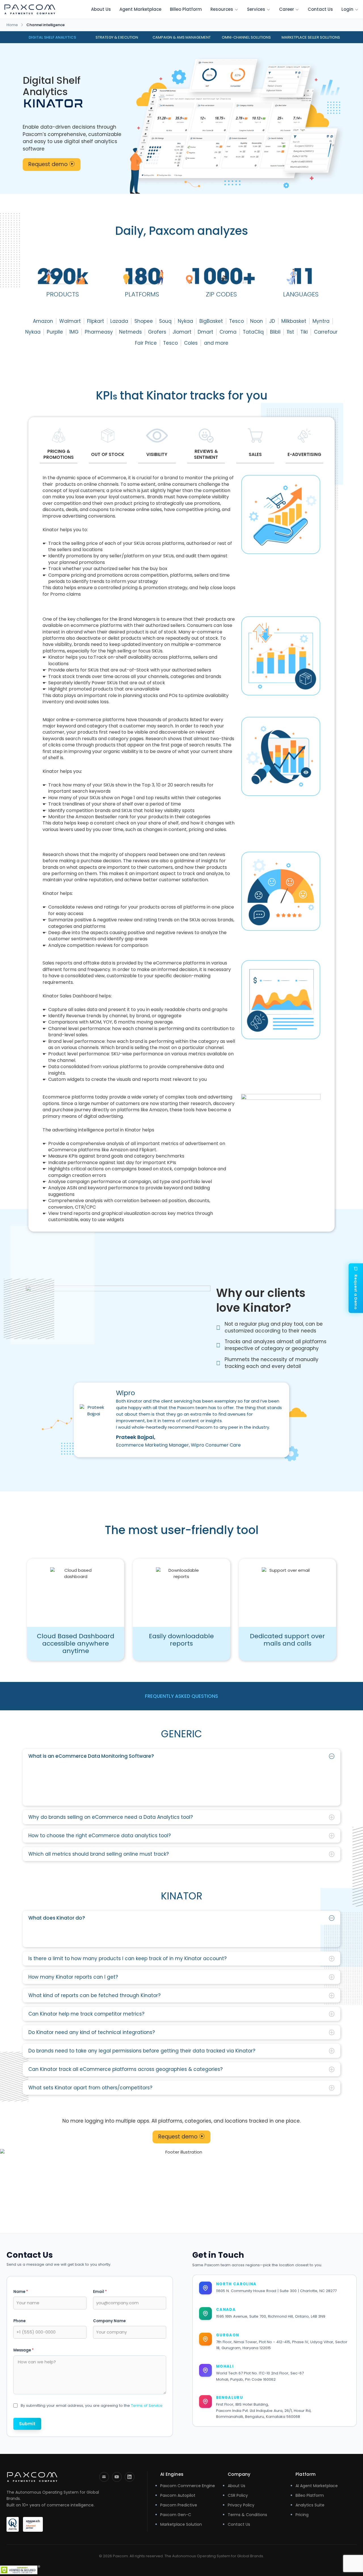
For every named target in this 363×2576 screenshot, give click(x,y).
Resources (222, 9)
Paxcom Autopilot (178, 2495)
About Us (101, 9)
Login (347, 9)
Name (21, 2292)
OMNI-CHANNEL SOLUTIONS (246, 37)
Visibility (157, 454)
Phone (19, 2321)
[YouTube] (117, 2477)
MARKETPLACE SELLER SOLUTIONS (311, 37)
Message (24, 2350)
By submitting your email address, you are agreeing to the (92, 2406)
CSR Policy (238, 2495)
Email (100, 2292)
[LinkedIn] (130, 2477)
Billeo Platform (186, 9)
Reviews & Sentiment (206, 454)
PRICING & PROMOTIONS (59, 454)
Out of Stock (108, 454)
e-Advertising (304, 454)
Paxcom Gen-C (176, 2515)
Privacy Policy (241, 2505)
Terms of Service (147, 2406)
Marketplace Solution (181, 2524)
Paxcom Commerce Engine (188, 2486)
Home (12, 25)
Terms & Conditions (247, 2515)
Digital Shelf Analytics (52, 37)
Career (287, 9)
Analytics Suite (310, 2505)
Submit (27, 2424)
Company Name (109, 2321)
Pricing (302, 2515)
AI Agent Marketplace (317, 2486)
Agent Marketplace (140, 9)
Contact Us (320, 9)
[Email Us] (104, 2477)
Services (256, 9)
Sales (255, 454)
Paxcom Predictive (179, 2505)
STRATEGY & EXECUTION (117, 37)
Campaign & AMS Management (182, 37)
